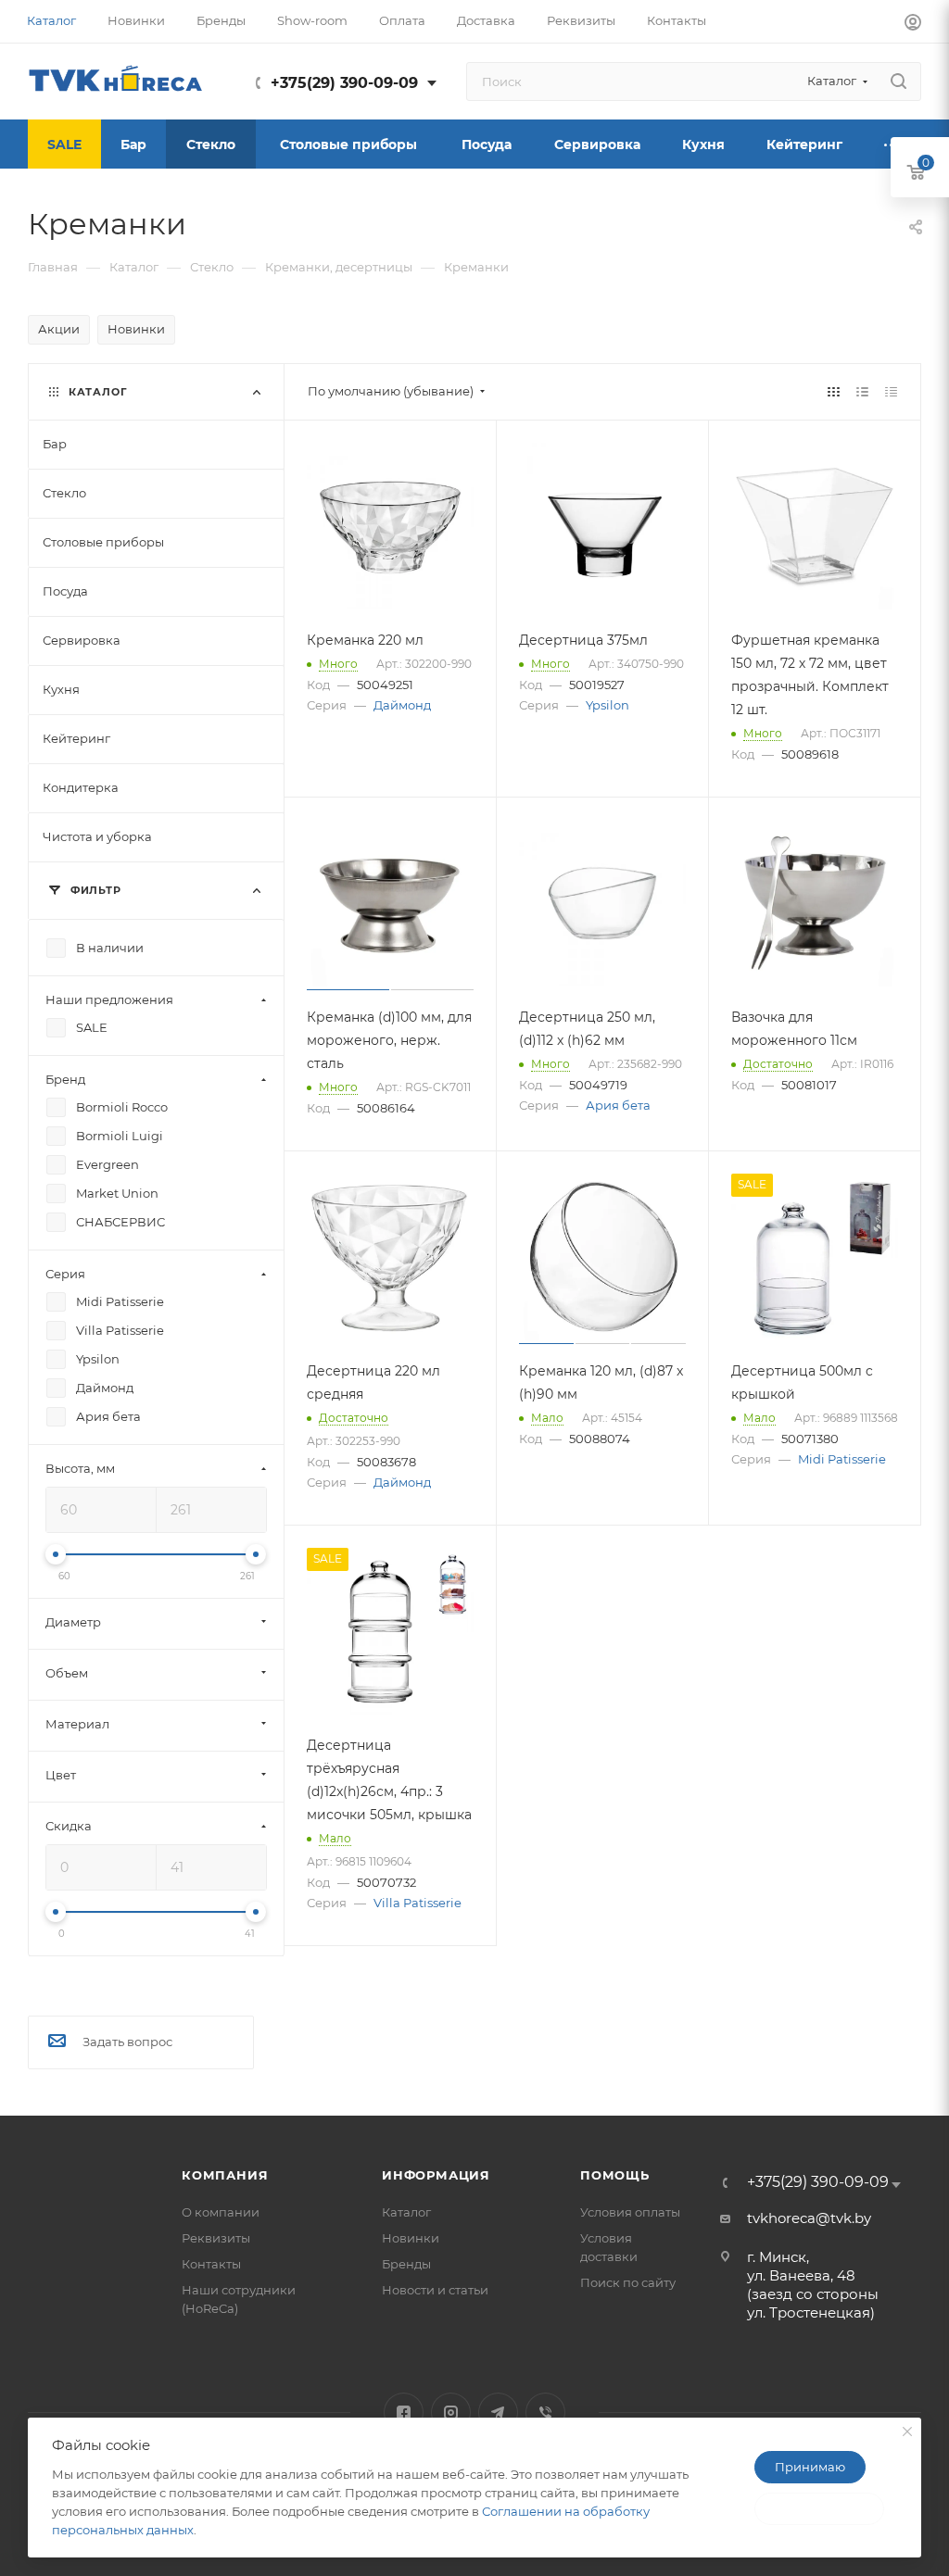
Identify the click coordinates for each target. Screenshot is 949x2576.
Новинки (136, 329)
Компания (225, 2175)
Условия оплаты (630, 2212)
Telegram (498, 2413)
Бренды (406, 2264)
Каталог (406, 2212)
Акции (59, 329)
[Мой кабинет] (913, 25)
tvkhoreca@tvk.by (809, 2218)
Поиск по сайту (628, 2282)
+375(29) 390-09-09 (344, 83)
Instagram (451, 2413)
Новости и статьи (435, 2290)
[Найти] (898, 82)
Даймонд (402, 705)
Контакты (211, 2264)
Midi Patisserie (842, 1459)
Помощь (615, 2175)
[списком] (862, 391)
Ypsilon (607, 705)
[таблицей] (891, 391)
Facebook (404, 2413)
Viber (545, 2413)
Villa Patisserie (418, 1903)
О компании (221, 2212)
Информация (436, 2175)
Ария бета (618, 1105)
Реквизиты (216, 2238)
